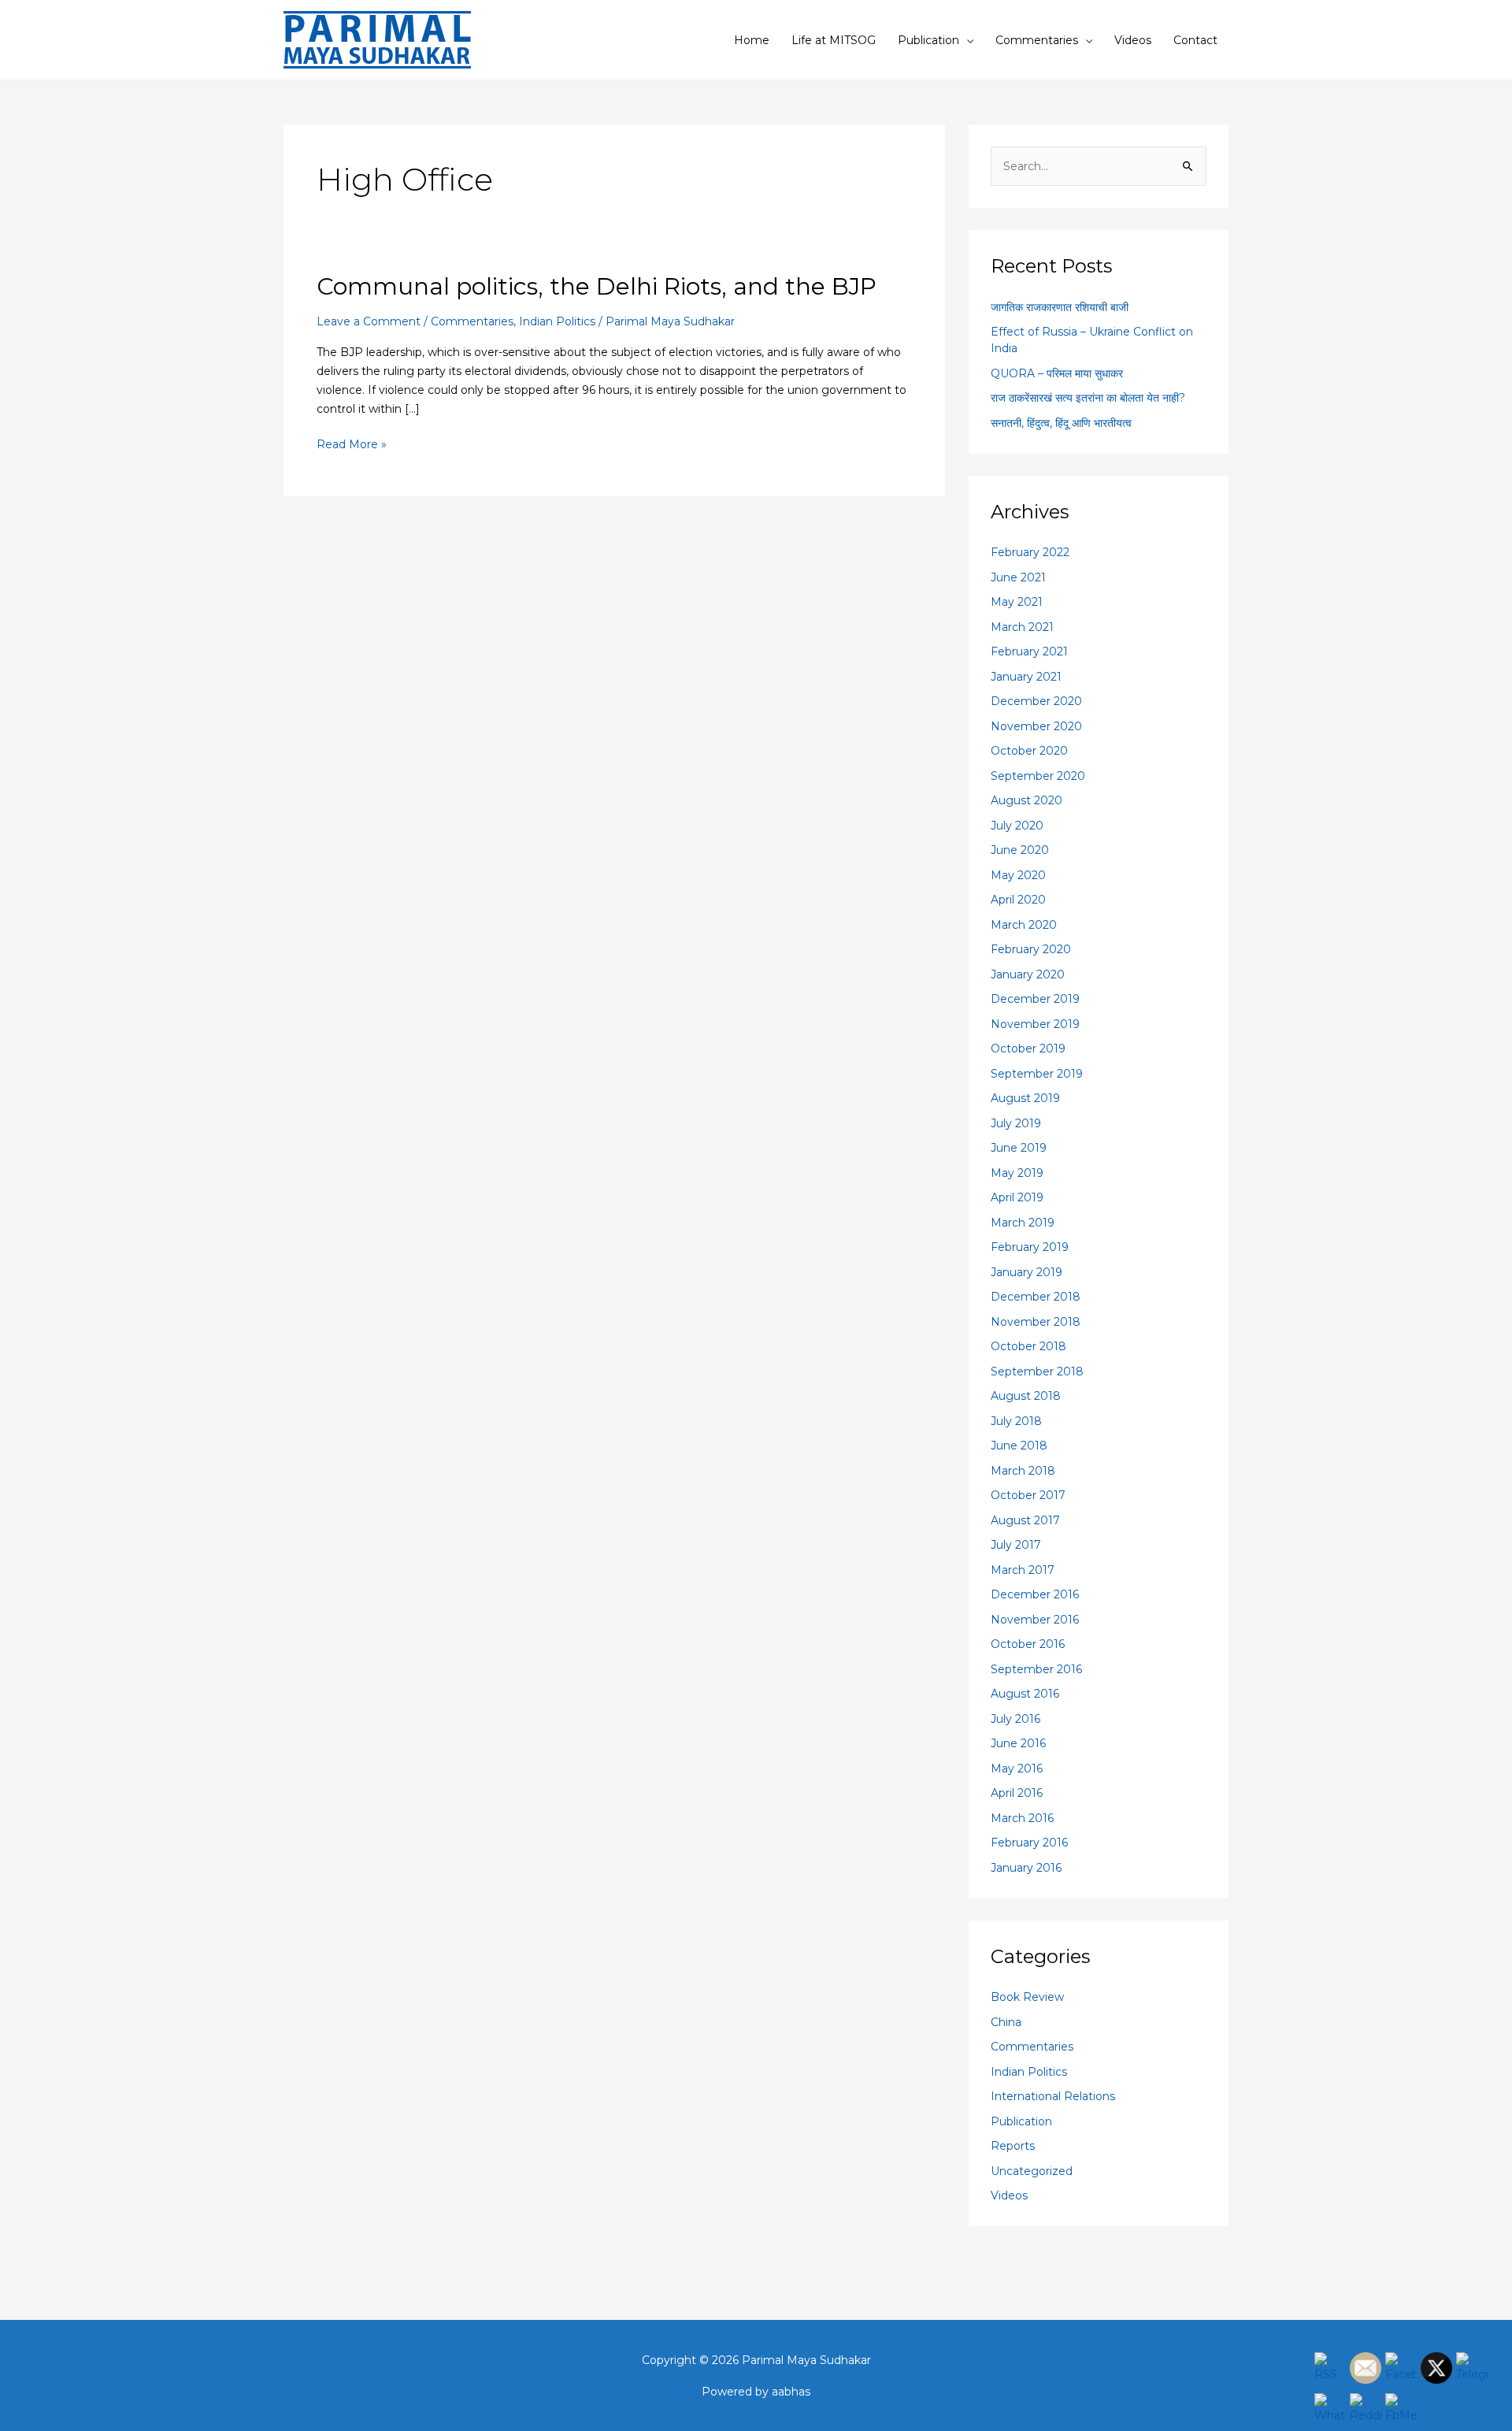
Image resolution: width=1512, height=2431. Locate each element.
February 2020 (1031, 949)
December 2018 (1036, 1297)
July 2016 (1015, 1719)
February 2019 (1030, 1247)
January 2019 (1027, 1272)
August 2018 (1026, 1396)
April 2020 (1018, 900)
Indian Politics (557, 321)
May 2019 (1017, 1173)
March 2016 (1022, 1818)
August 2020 (1027, 800)
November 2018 (1036, 1322)
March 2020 (1024, 925)
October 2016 (1028, 1644)
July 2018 (1016, 1421)
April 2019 (1017, 1197)
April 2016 (1017, 1793)
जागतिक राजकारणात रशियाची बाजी (1060, 307)
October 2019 (1028, 1048)
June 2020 (1020, 850)
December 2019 (1035, 999)
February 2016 (1029, 1843)
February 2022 (1030, 552)
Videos (1133, 40)
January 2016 (1026, 1868)
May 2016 (1017, 1769)
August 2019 (1025, 1098)
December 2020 (1036, 701)
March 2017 (1023, 1570)
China (1006, 2022)
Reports (1013, 2146)
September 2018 (1037, 1371)
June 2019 (1019, 1148)
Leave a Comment (369, 321)
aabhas (791, 2392)
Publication (928, 40)
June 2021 (1018, 577)
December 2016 (1035, 1594)
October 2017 (1028, 1495)
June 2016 (1018, 1743)
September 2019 (1037, 1074)
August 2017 (1025, 1520)
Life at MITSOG (834, 40)
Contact (1195, 40)
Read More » (352, 443)
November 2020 (1036, 726)
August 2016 (1025, 1694)
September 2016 (1036, 1669)
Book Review (1027, 1997)
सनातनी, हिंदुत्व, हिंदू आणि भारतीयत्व (1061, 423)
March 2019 (1023, 1223)
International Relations (1053, 2096)
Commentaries (1037, 40)
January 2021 (1026, 677)
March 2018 (1023, 1471)
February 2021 (1029, 651)
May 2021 (1017, 602)
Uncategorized (1032, 2171)
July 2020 (1017, 826)
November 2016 (1035, 1620)
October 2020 (1029, 751)
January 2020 (1028, 974)
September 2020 (1038, 776)
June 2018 (1019, 1446)
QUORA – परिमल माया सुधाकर (1057, 373)
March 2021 (1022, 627)
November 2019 (1035, 1024)
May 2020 (1018, 875)
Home (752, 40)
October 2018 (1028, 1346)
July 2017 (1016, 1545)
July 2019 (1016, 1123)
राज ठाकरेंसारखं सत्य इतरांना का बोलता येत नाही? (1088, 398)
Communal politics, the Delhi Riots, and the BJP (597, 286)
